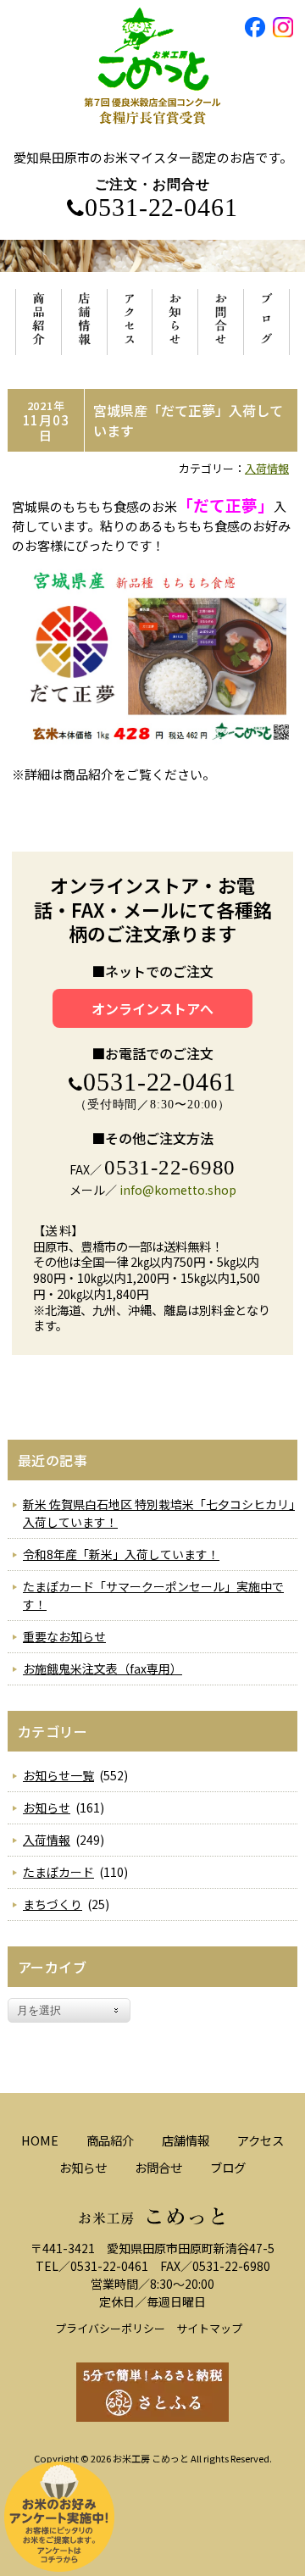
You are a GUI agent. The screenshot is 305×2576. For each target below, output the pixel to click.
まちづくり (53, 1904)
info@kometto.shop (178, 1190)
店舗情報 (186, 2140)
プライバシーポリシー (110, 2328)
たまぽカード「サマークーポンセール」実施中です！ (153, 1595)
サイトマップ (209, 2328)
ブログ (228, 2167)
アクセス (261, 2140)
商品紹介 (110, 2140)
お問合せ (158, 2167)
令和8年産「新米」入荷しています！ (121, 1554)
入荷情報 (267, 468)
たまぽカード (58, 1872)
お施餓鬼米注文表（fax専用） (103, 1668)
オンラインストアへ (152, 1008)
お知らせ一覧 (58, 1775)
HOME (40, 2140)
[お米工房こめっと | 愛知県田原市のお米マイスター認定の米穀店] (152, 140)
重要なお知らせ (64, 1636)
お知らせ (47, 1807)
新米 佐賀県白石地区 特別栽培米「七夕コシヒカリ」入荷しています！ (159, 1513)
